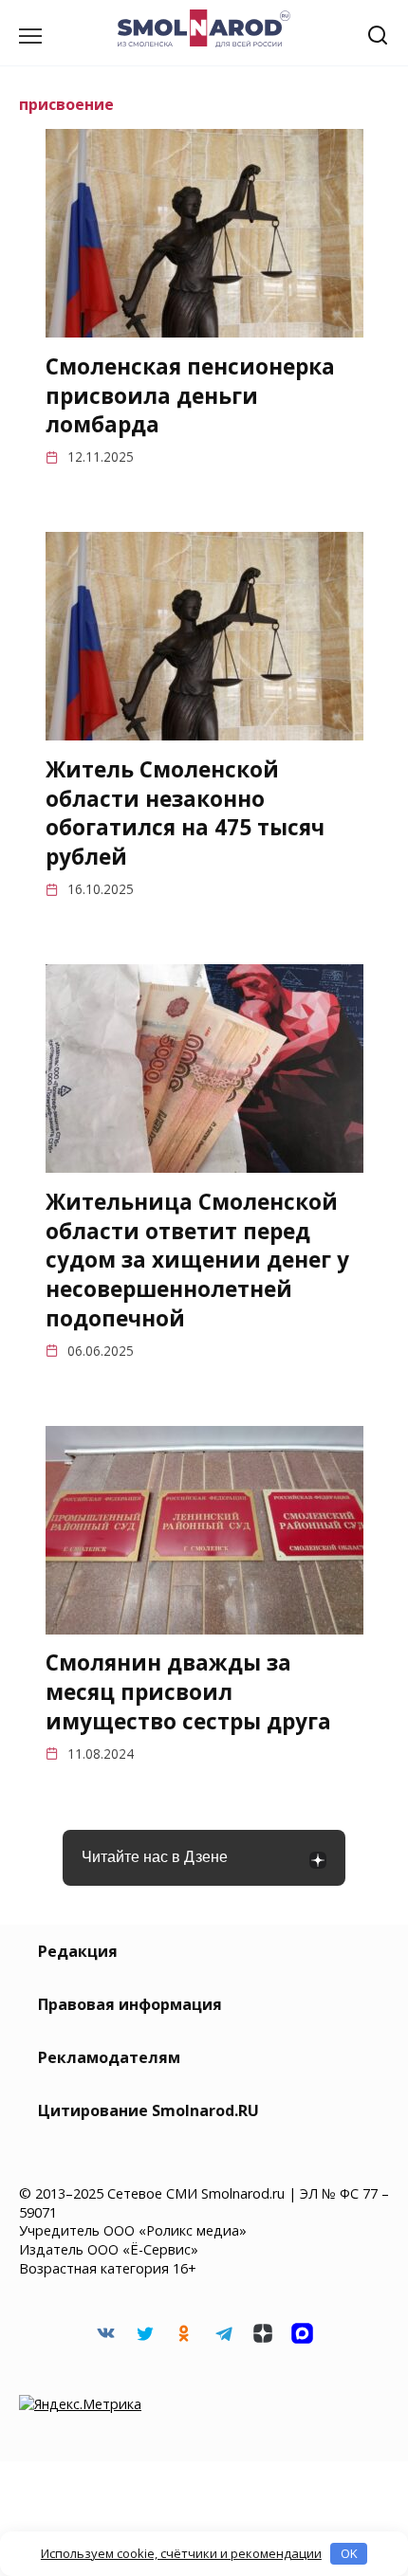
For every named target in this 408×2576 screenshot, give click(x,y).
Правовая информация (130, 2004)
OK (349, 2553)
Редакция (78, 1951)
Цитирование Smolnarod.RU (148, 2110)
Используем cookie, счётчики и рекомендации (181, 2553)
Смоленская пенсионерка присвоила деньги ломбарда (190, 396)
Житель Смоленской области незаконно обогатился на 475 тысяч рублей (185, 813)
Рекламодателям (109, 2057)
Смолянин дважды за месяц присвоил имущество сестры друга (188, 1693)
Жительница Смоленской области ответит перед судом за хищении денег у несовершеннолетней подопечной (197, 1260)
